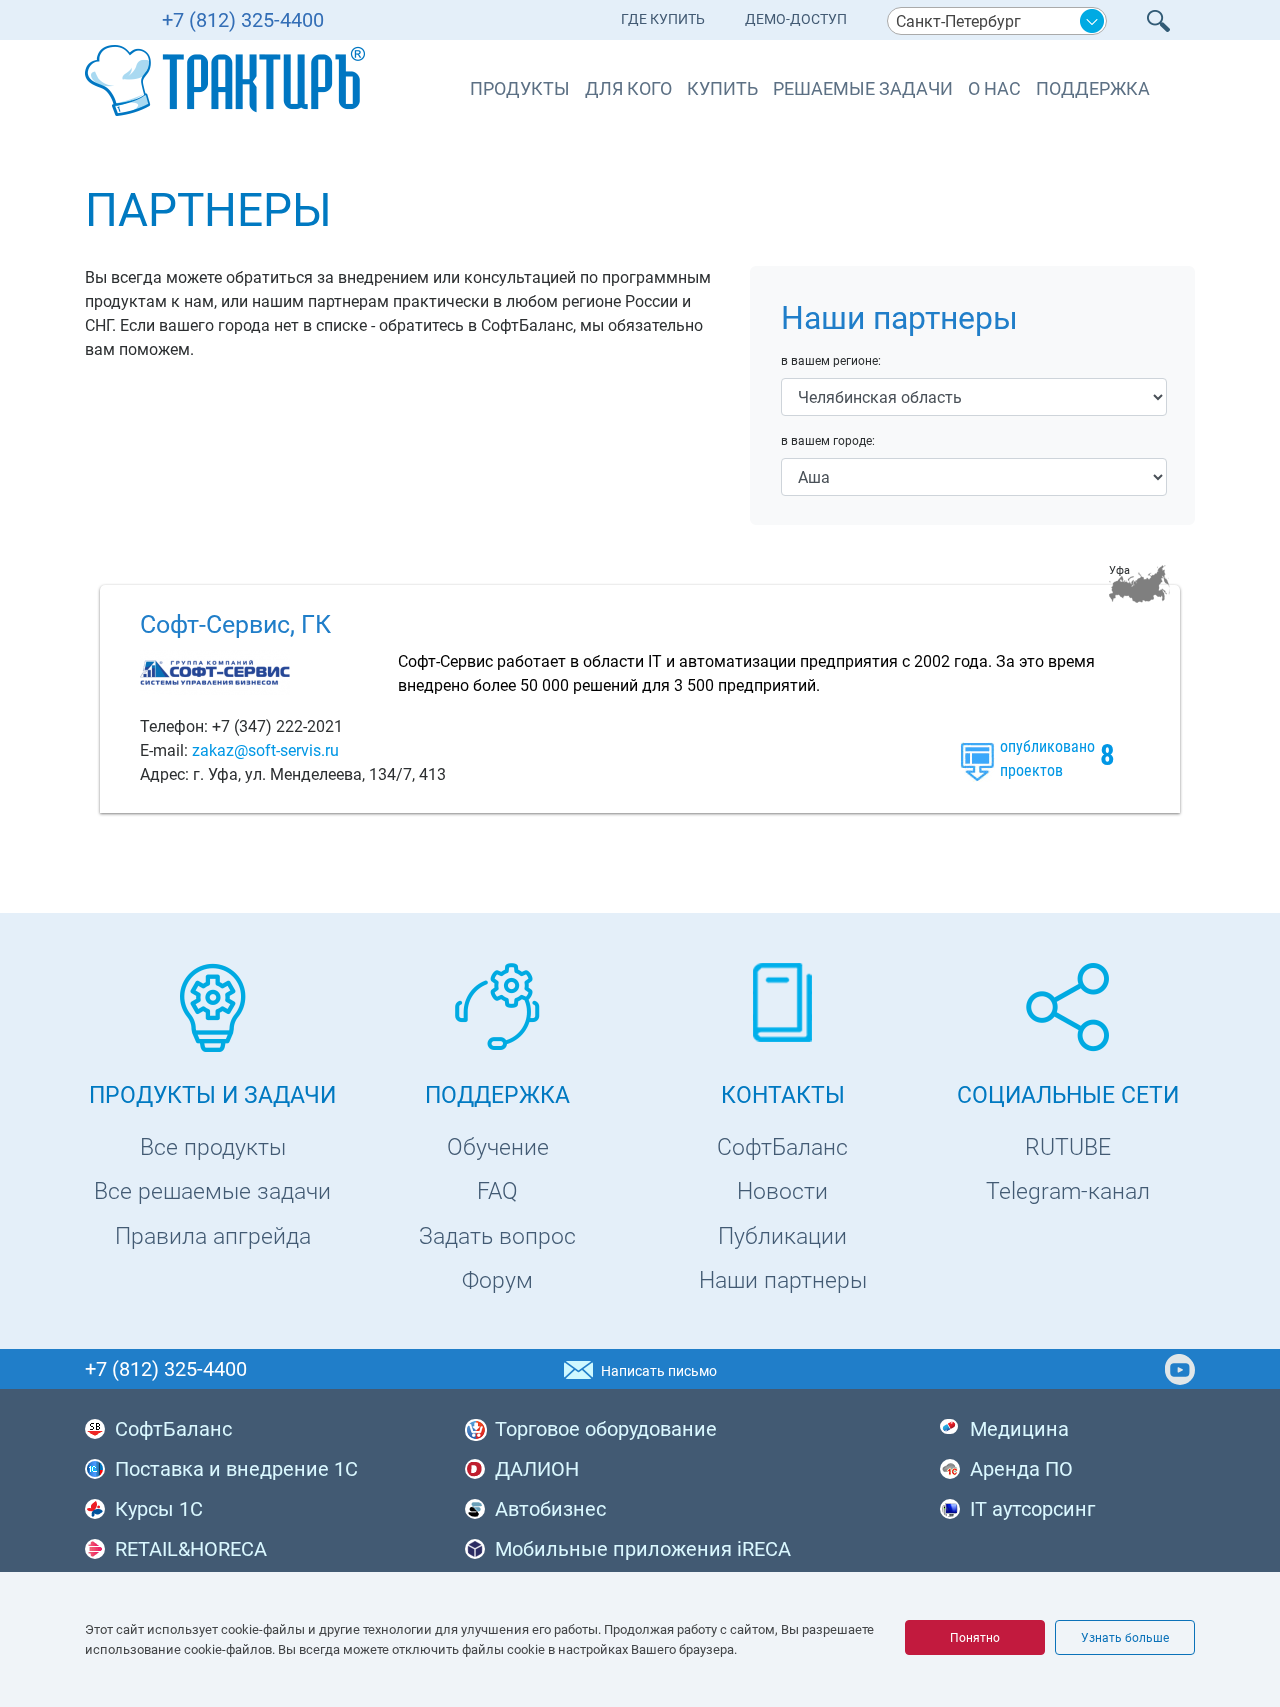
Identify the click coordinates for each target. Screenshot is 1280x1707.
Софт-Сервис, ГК (235, 624)
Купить (722, 88)
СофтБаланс (782, 1147)
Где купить (663, 19)
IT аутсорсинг (1032, 1509)
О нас (994, 88)
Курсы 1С (159, 1509)
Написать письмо (659, 1371)
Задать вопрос (497, 1236)
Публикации (782, 1236)
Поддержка (1093, 88)
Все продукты (213, 1147)
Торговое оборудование (606, 1429)
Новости (782, 1191)
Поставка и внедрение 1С (236, 1469)
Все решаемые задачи (212, 1191)
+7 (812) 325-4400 (243, 20)
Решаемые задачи (863, 88)
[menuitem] (663, 23)
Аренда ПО (1021, 1469)
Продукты (520, 88)
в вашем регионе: (831, 361)
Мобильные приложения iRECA (643, 1549)
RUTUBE (1068, 1147)
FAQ (497, 1191)
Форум (497, 1280)
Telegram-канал (1068, 1191)
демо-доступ (796, 19)
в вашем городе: (828, 441)
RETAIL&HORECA (191, 1549)
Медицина (1019, 1429)
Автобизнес (550, 1509)
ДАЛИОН (537, 1469)
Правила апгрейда (213, 1236)
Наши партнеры (783, 1280)
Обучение (498, 1147)
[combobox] (997, 21)
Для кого (628, 88)
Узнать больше (1125, 1638)
